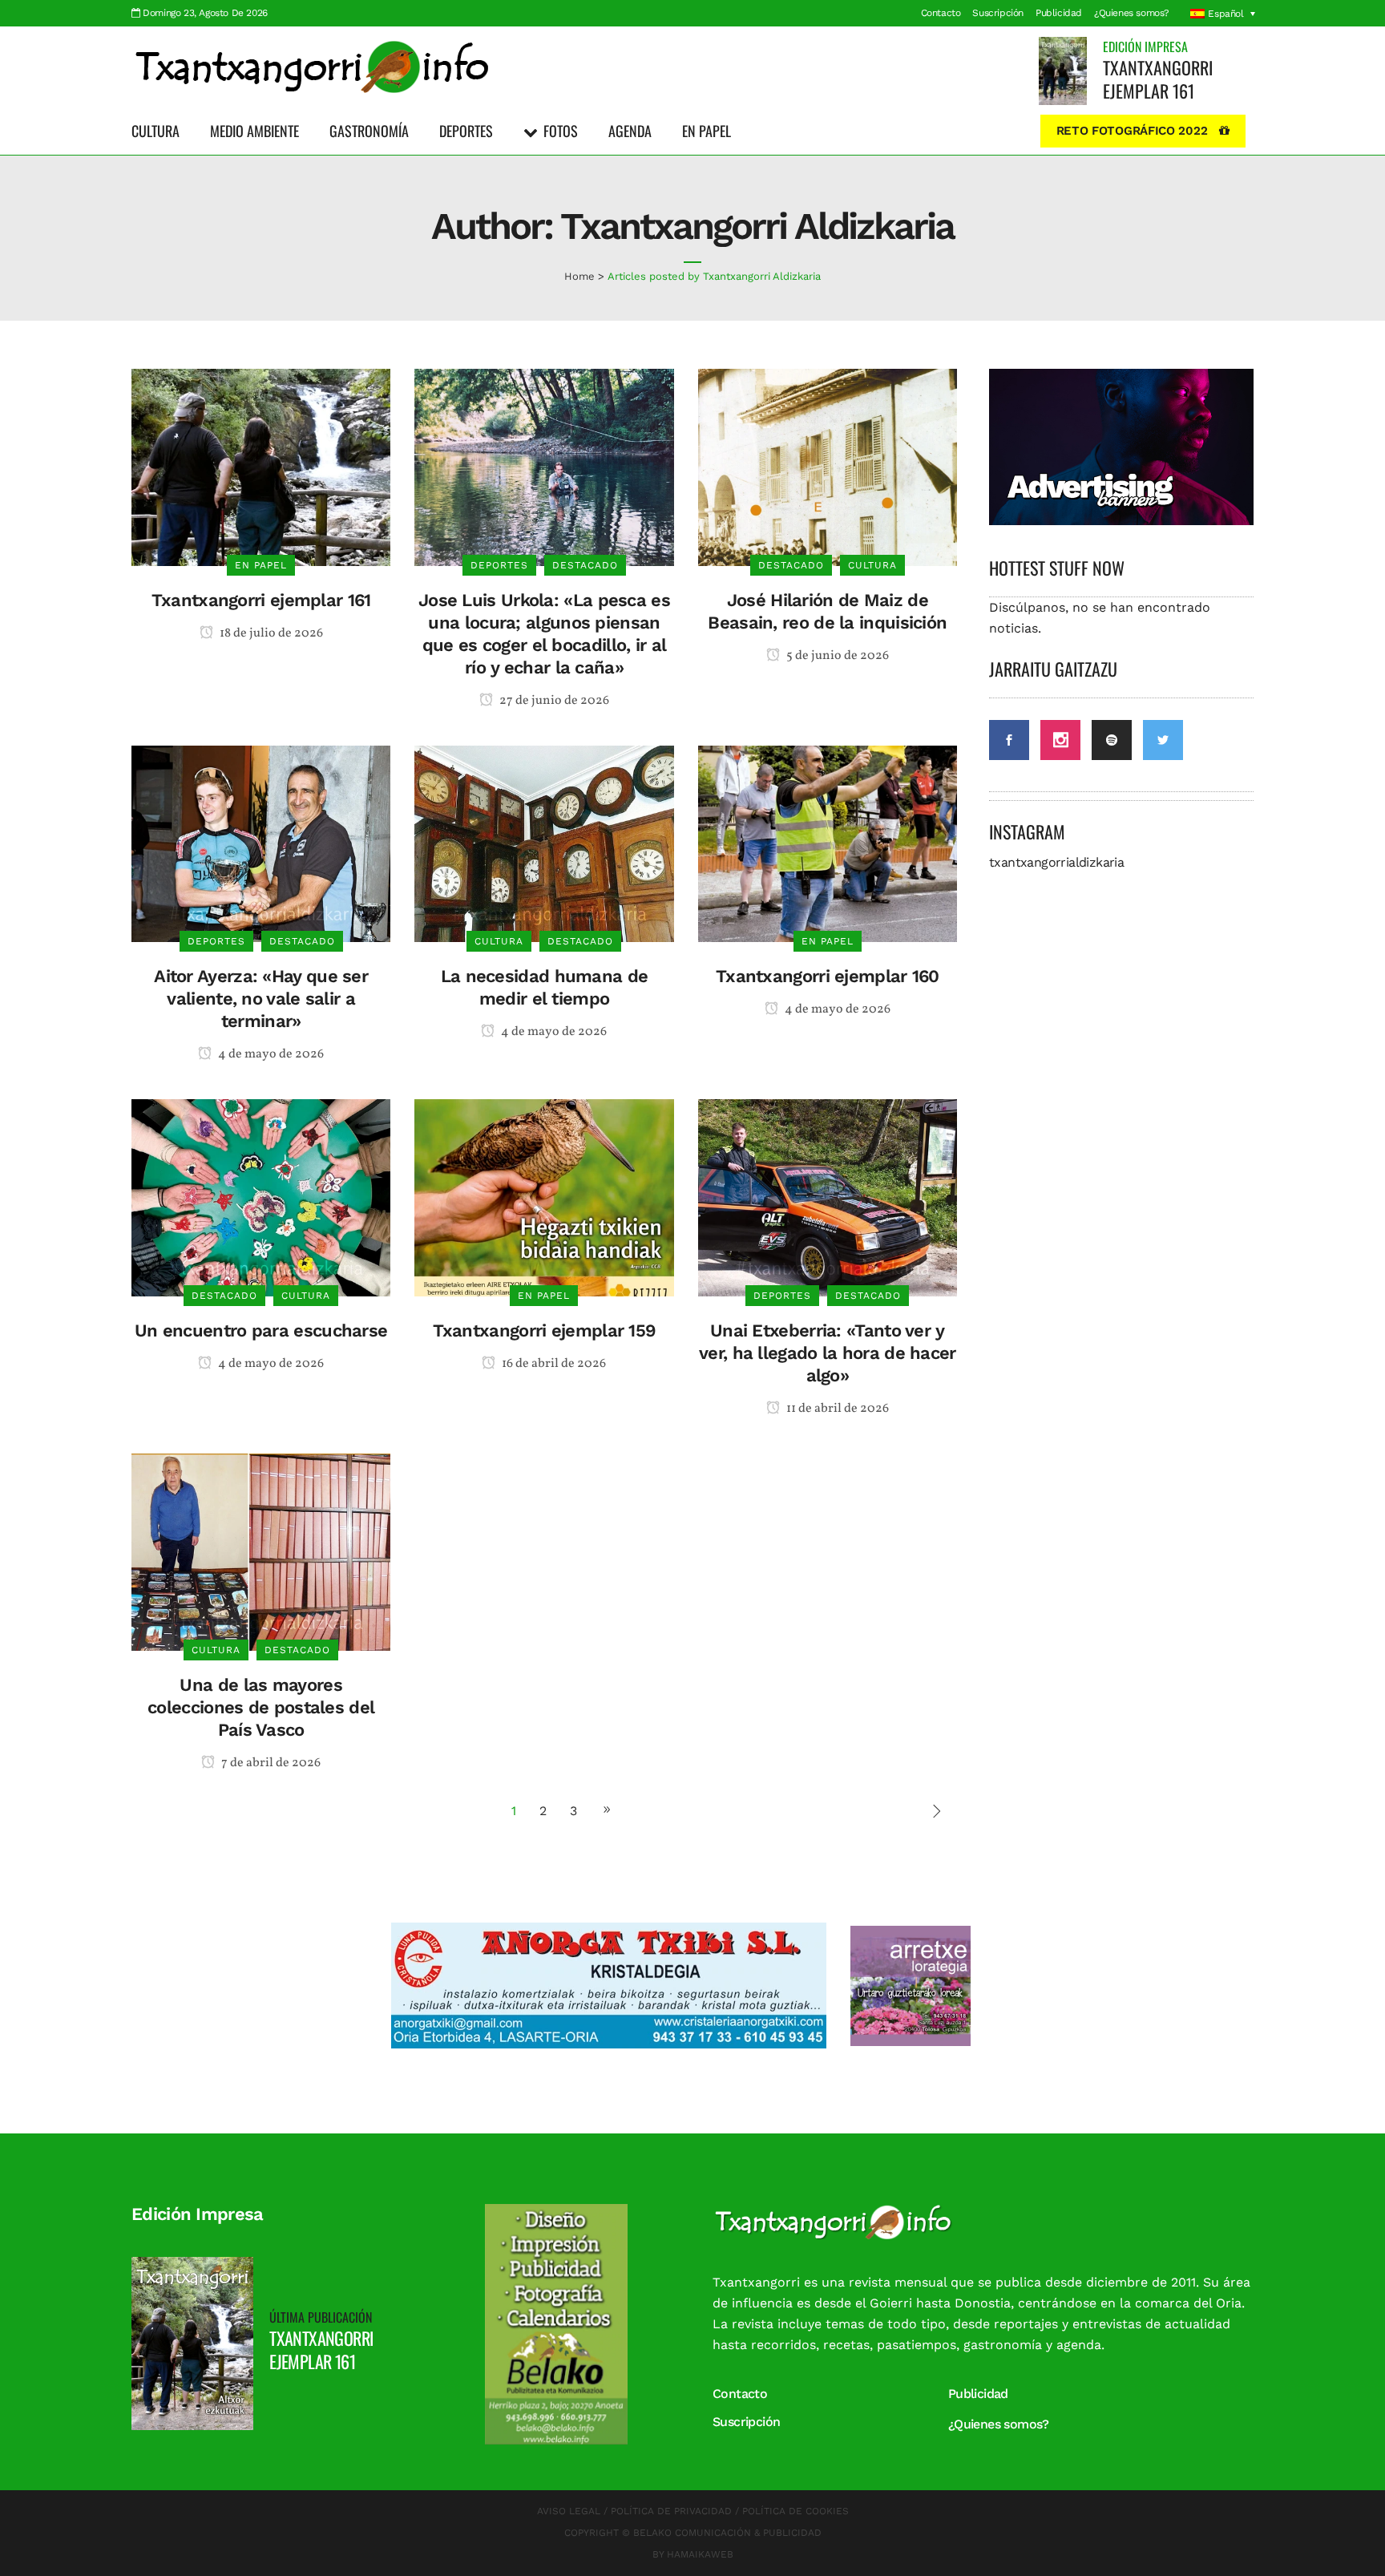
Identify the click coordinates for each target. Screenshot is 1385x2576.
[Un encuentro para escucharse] (261, 1197)
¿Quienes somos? (1132, 13)
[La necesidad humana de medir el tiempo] (544, 843)
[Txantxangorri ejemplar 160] (828, 843)
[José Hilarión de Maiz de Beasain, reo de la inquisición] (828, 466)
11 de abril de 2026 (836, 1409)
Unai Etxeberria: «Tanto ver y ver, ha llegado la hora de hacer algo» (828, 1353)
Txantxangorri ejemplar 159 (545, 1330)
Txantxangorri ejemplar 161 (1158, 79)
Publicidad (1059, 13)
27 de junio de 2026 (553, 701)
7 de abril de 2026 (270, 1763)
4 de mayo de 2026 (270, 1054)
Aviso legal (569, 2511)
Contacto (941, 13)
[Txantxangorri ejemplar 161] (1063, 70)
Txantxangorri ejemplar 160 (828, 976)
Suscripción (998, 13)
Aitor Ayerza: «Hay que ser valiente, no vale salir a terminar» (261, 999)
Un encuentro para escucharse (261, 1330)
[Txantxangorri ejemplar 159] (544, 1197)
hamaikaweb (700, 2554)
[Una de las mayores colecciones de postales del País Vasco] (261, 1551)
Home (579, 276)
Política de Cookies (795, 2511)
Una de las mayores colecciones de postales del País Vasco (261, 1707)
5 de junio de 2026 (836, 656)
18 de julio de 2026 (270, 633)
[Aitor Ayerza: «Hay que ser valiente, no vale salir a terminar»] (261, 843)
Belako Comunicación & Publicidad (727, 2533)
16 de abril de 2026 (553, 1364)
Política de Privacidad (671, 2511)
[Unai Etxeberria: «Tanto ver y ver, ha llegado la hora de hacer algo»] (828, 1197)
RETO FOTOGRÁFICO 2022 (1132, 131)
